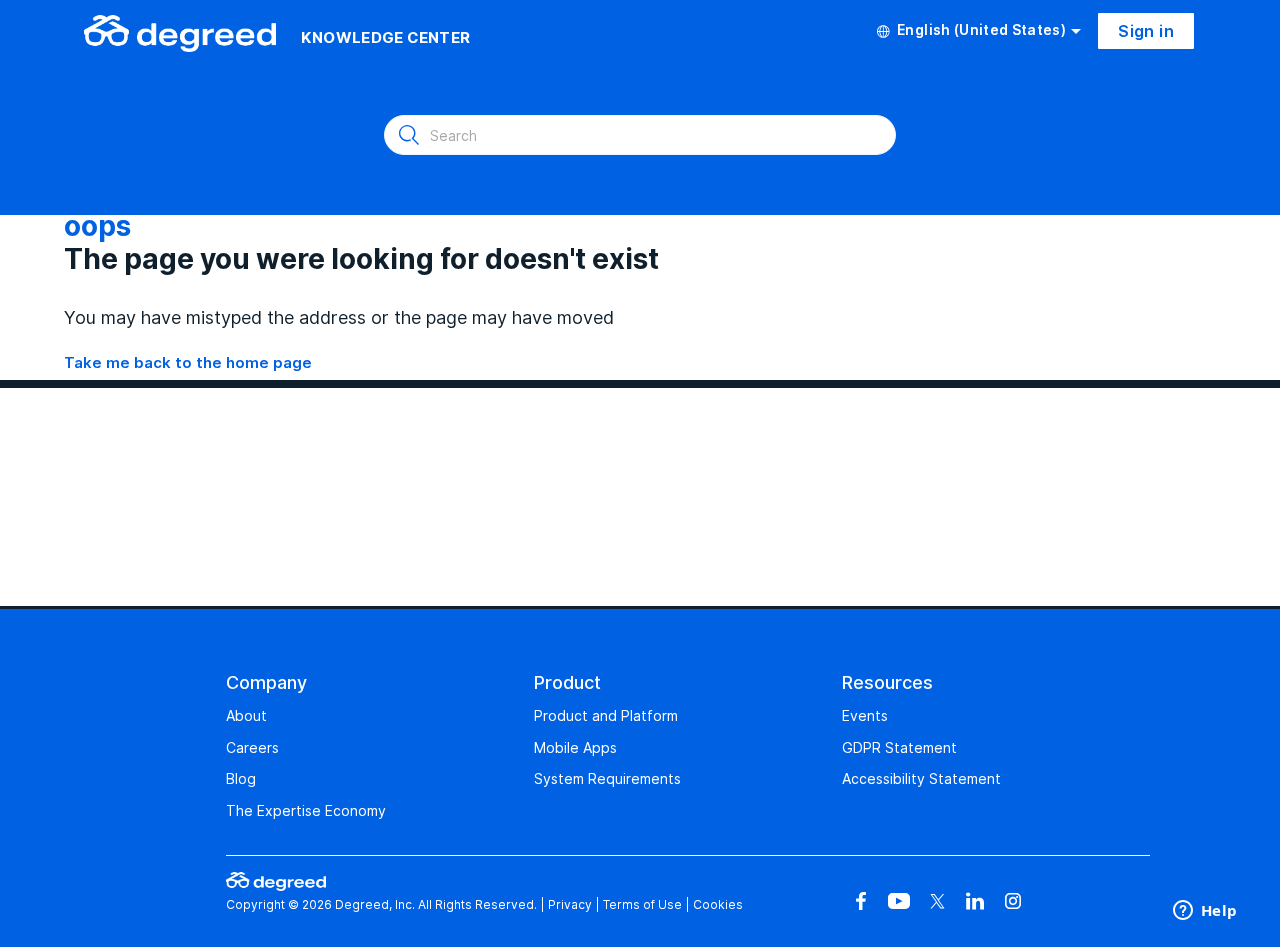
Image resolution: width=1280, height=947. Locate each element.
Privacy (570, 904)
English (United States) (981, 30)
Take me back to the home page (188, 362)
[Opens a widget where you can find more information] (1205, 912)
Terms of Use (642, 904)
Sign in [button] (1146, 31)
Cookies (718, 904)
